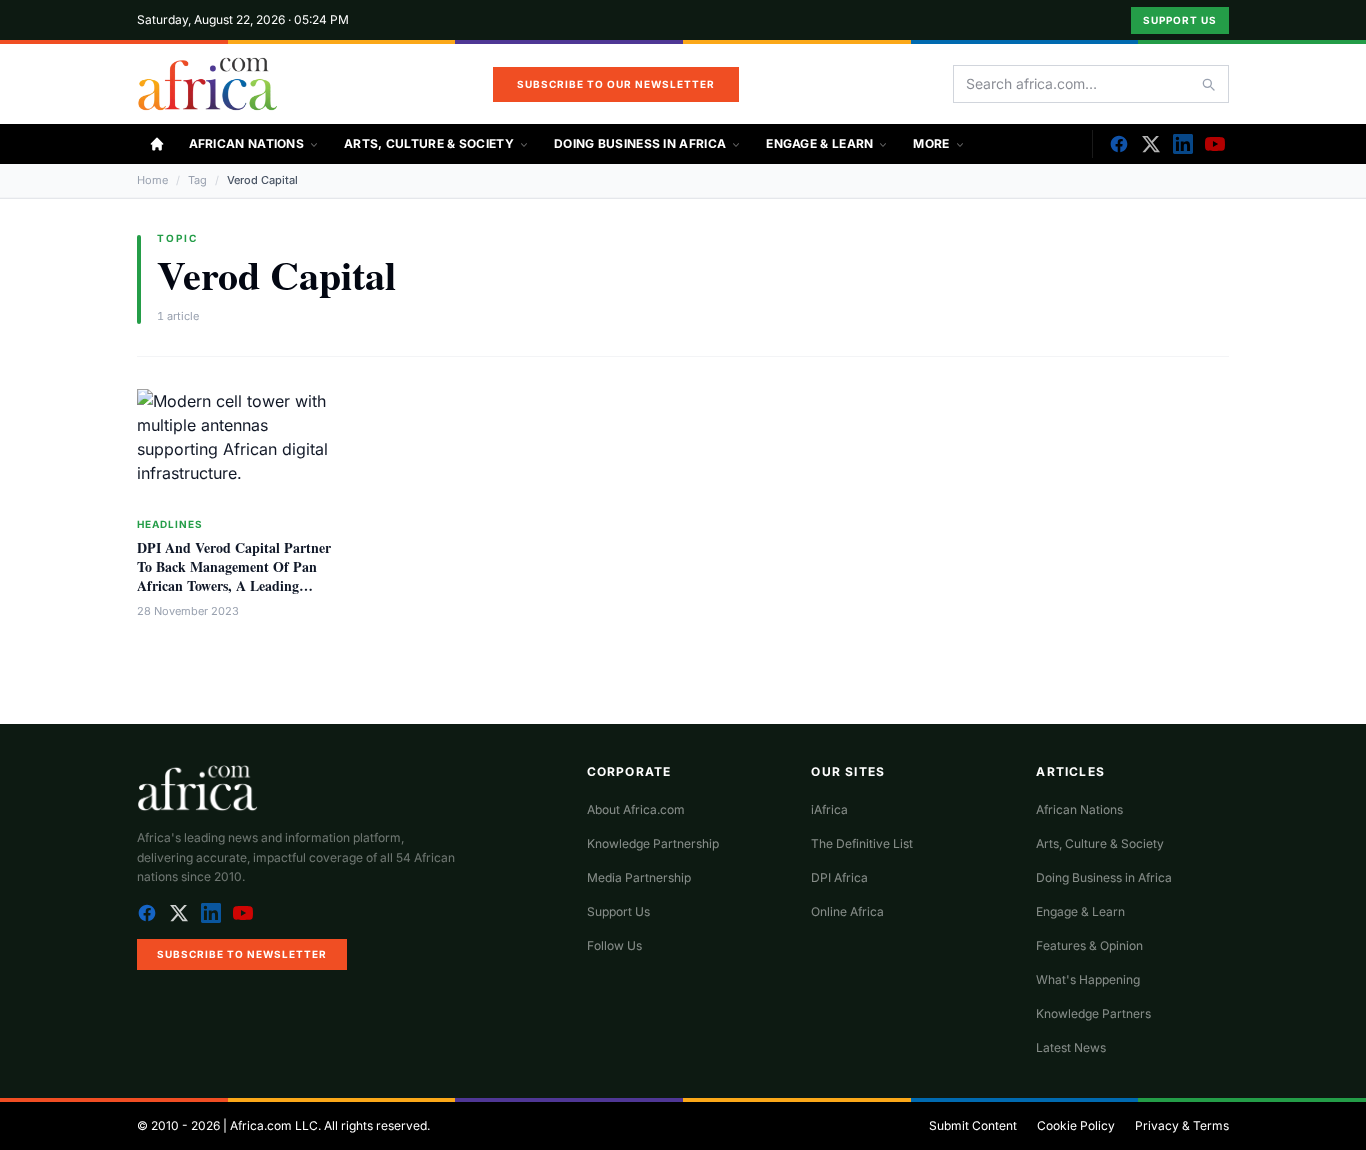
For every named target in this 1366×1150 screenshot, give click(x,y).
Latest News (1071, 1047)
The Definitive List (862, 843)
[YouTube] (1215, 144)
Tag (197, 180)
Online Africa (847, 911)
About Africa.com (636, 809)
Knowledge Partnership (653, 843)
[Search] (1208, 84)
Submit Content (973, 1125)
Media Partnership (639, 877)
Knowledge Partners (1093, 1013)
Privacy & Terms (1182, 1125)
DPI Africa (839, 877)
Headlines (170, 524)
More (931, 143)
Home (152, 180)
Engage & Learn (819, 143)
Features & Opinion (1089, 945)
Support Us (1180, 20)
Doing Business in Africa (640, 143)
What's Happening (1088, 979)
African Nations (247, 143)
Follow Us (614, 945)
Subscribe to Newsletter (242, 954)
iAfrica (829, 809)
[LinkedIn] (1183, 144)
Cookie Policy (1076, 1125)
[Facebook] (1119, 144)
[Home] (157, 144)
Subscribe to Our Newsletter (616, 84)
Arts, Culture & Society (429, 143)
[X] (1151, 144)
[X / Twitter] (179, 913)
